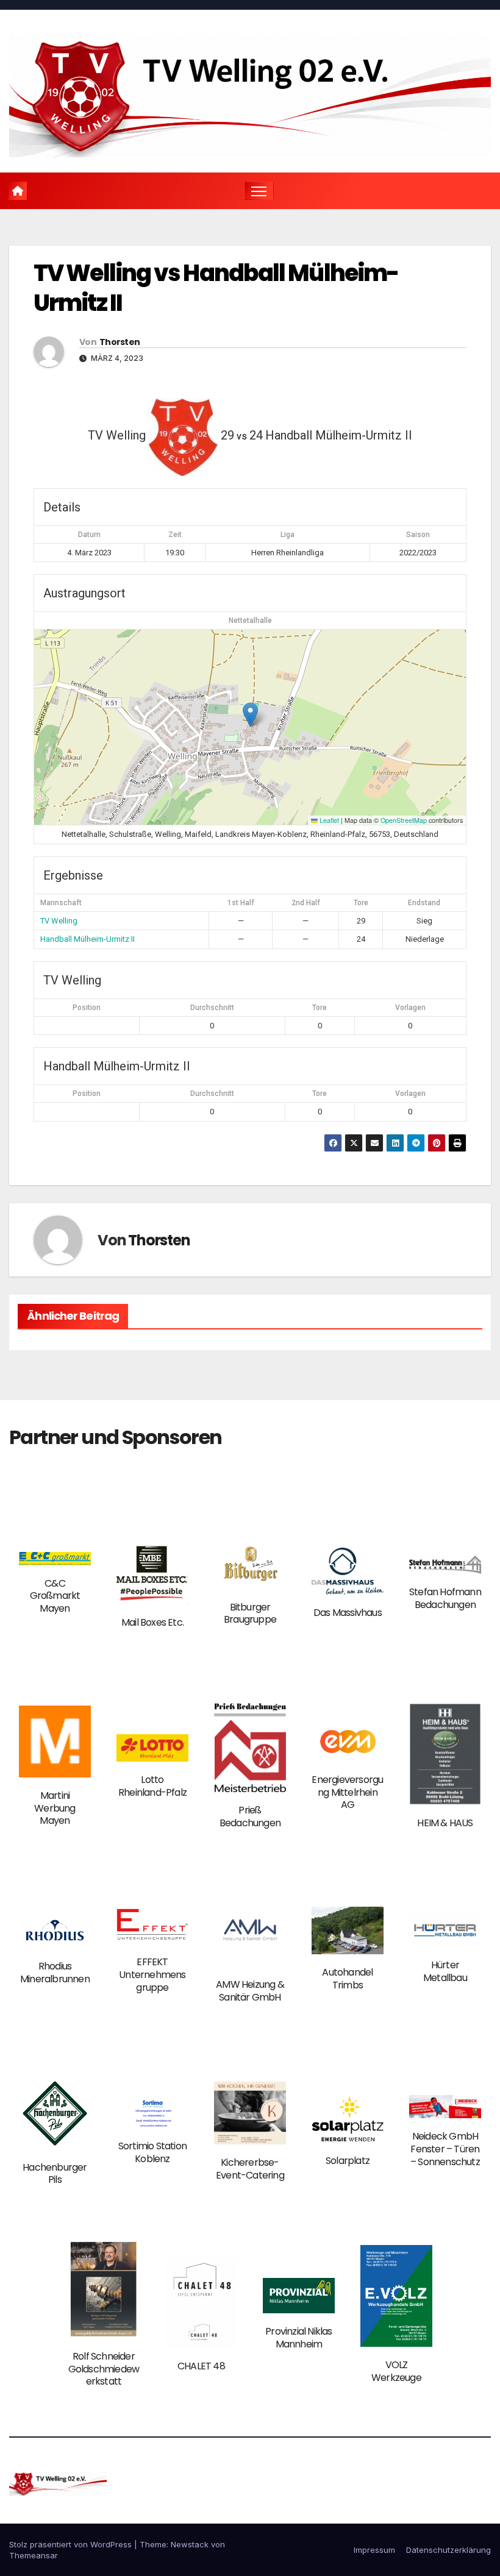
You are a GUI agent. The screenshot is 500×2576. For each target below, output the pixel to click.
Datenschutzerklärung (448, 2550)
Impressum (374, 2550)
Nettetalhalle (250, 621)
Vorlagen (410, 1008)
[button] (250, 715)
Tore (320, 1008)
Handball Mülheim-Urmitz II (87, 939)
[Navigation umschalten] (259, 191)
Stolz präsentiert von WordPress (72, 2544)
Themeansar (34, 2555)
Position (87, 1008)
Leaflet (328, 820)
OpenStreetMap (404, 820)
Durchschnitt (212, 1008)
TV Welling (59, 921)
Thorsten (120, 342)
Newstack (190, 2544)
